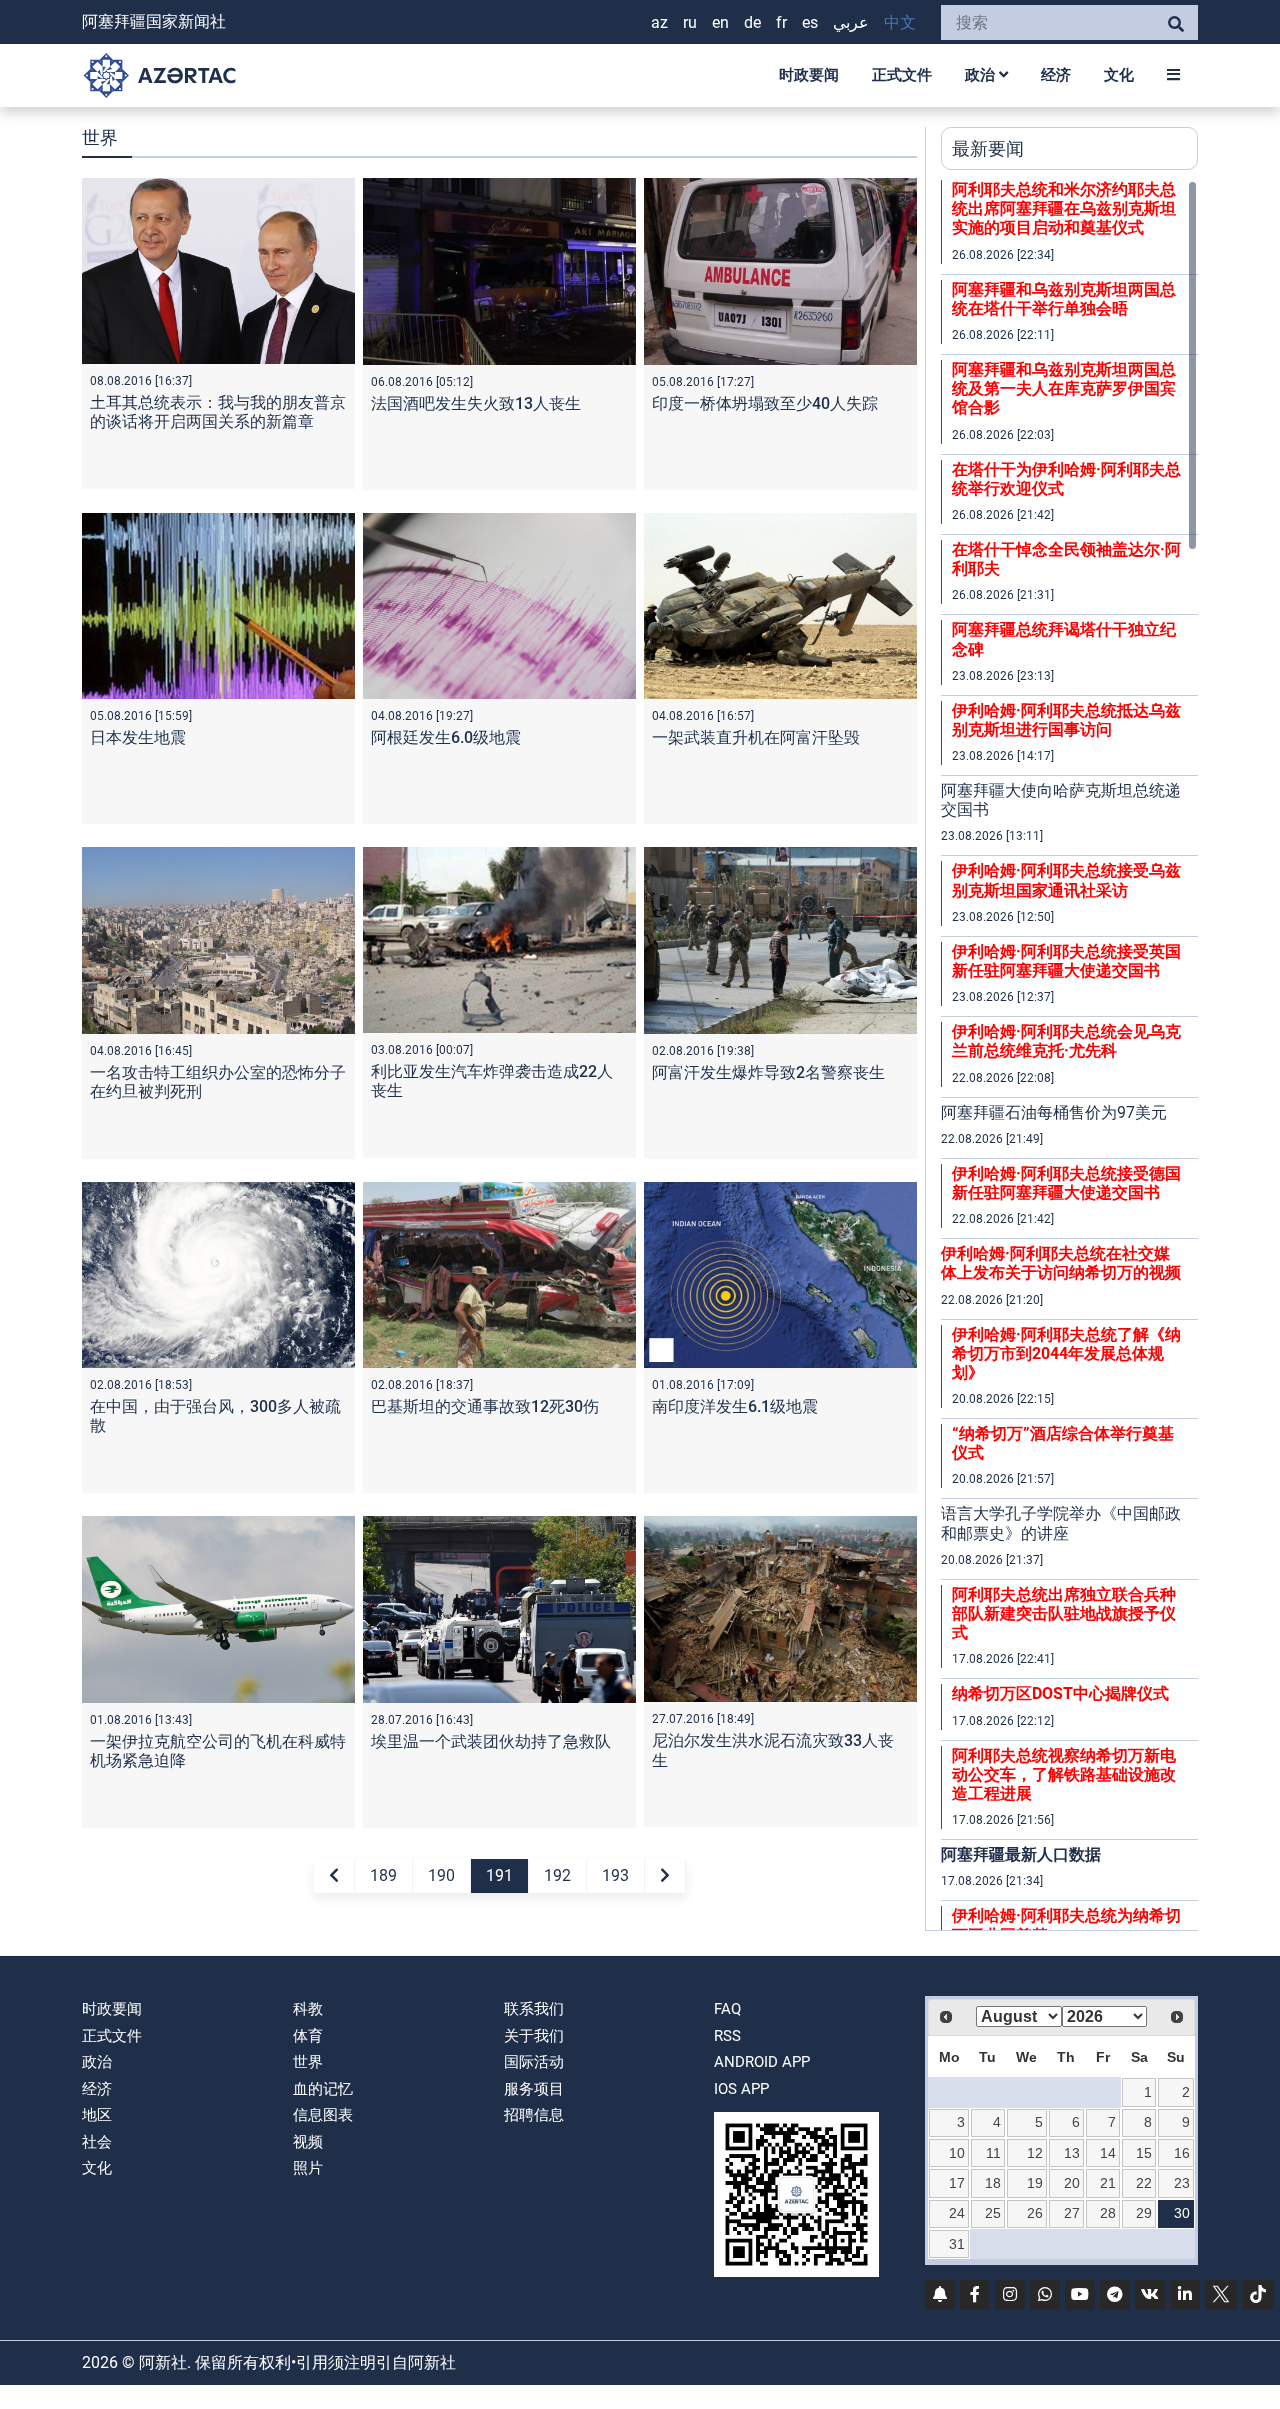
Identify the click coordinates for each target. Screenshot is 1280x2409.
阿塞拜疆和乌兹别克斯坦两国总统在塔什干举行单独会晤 (1064, 299)
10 (957, 2153)
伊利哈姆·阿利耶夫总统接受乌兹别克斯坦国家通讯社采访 (1066, 880)
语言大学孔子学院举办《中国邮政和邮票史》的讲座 (1061, 1523)
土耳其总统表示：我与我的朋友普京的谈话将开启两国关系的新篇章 (218, 412)
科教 (308, 2009)
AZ (659, 22)
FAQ (727, 2009)
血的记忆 (323, 2089)
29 (1144, 2213)
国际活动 (534, 2062)
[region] (1069, 1055)
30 (1182, 2213)
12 (1035, 2153)
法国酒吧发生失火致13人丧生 (476, 403)
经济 (1056, 75)
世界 (308, 2062)
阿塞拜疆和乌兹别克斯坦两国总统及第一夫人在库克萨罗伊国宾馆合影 (1064, 388)
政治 (982, 75)
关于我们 (534, 2036)
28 (1108, 2213)
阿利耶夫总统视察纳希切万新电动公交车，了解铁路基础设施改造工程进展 (1064, 1774)
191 (499, 1875)
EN (720, 22)
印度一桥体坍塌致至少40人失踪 (765, 403)
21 (1108, 2183)
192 (557, 1875)
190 (441, 1875)
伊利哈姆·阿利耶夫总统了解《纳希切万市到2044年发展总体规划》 (1066, 1353)
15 (1144, 2153)
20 (1072, 2183)
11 (993, 2153)
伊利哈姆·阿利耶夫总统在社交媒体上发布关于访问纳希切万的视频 (1061, 1263)
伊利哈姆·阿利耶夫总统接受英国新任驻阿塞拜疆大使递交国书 (1066, 961)
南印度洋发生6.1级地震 (735, 1406)
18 (993, 2183)
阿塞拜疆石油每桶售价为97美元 (1054, 1112)
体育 (308, 2036)
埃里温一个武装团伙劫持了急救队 (491, 1741)
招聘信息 (534, 2115)
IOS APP (741, 2089)
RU (690, 22)
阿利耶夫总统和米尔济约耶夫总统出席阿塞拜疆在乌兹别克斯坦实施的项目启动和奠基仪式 (1064, 208)
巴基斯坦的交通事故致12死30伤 (485, 1406)
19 (1035, 2183)
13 (1072, 2153)
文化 (1119, 75)
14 (1108, 2153)
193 (615, 1875)
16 (1182, 2153)
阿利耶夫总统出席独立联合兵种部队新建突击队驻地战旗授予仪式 (1064, 1613)
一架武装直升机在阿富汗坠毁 (756, 737)
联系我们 (534, 2009)
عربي (851, 22)
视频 (308, 2142)
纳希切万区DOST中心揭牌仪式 (1060, 1693)
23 (1182, 2183)
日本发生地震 (138, 737)
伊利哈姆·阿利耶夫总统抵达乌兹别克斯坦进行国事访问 (1066, 720)
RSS (727, 2036)
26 (1035, 2213)
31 (957, 2244)
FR (781, 22)
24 (957, 2213)
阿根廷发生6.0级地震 (446, 737)
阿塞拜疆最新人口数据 (1021, 1854)
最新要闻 (988, 148)
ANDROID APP (762, 2062)
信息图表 (323, 2115)
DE (752, 22)
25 (993, 2213)
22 (1144, 2183)
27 (1072, 2213)
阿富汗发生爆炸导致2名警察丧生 (768, 1072)
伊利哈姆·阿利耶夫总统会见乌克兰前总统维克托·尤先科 (1066, 1041)
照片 (308, 2168)
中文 (900, 22)
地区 (97, 2115)
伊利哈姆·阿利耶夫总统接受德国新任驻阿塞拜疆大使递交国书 (1066, 1183)
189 (383, 1875)
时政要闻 (809, 75)
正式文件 (902, 75)
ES (810, 22)
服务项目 (534, 2089)
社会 (97, 2142)
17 (957, 2183)
